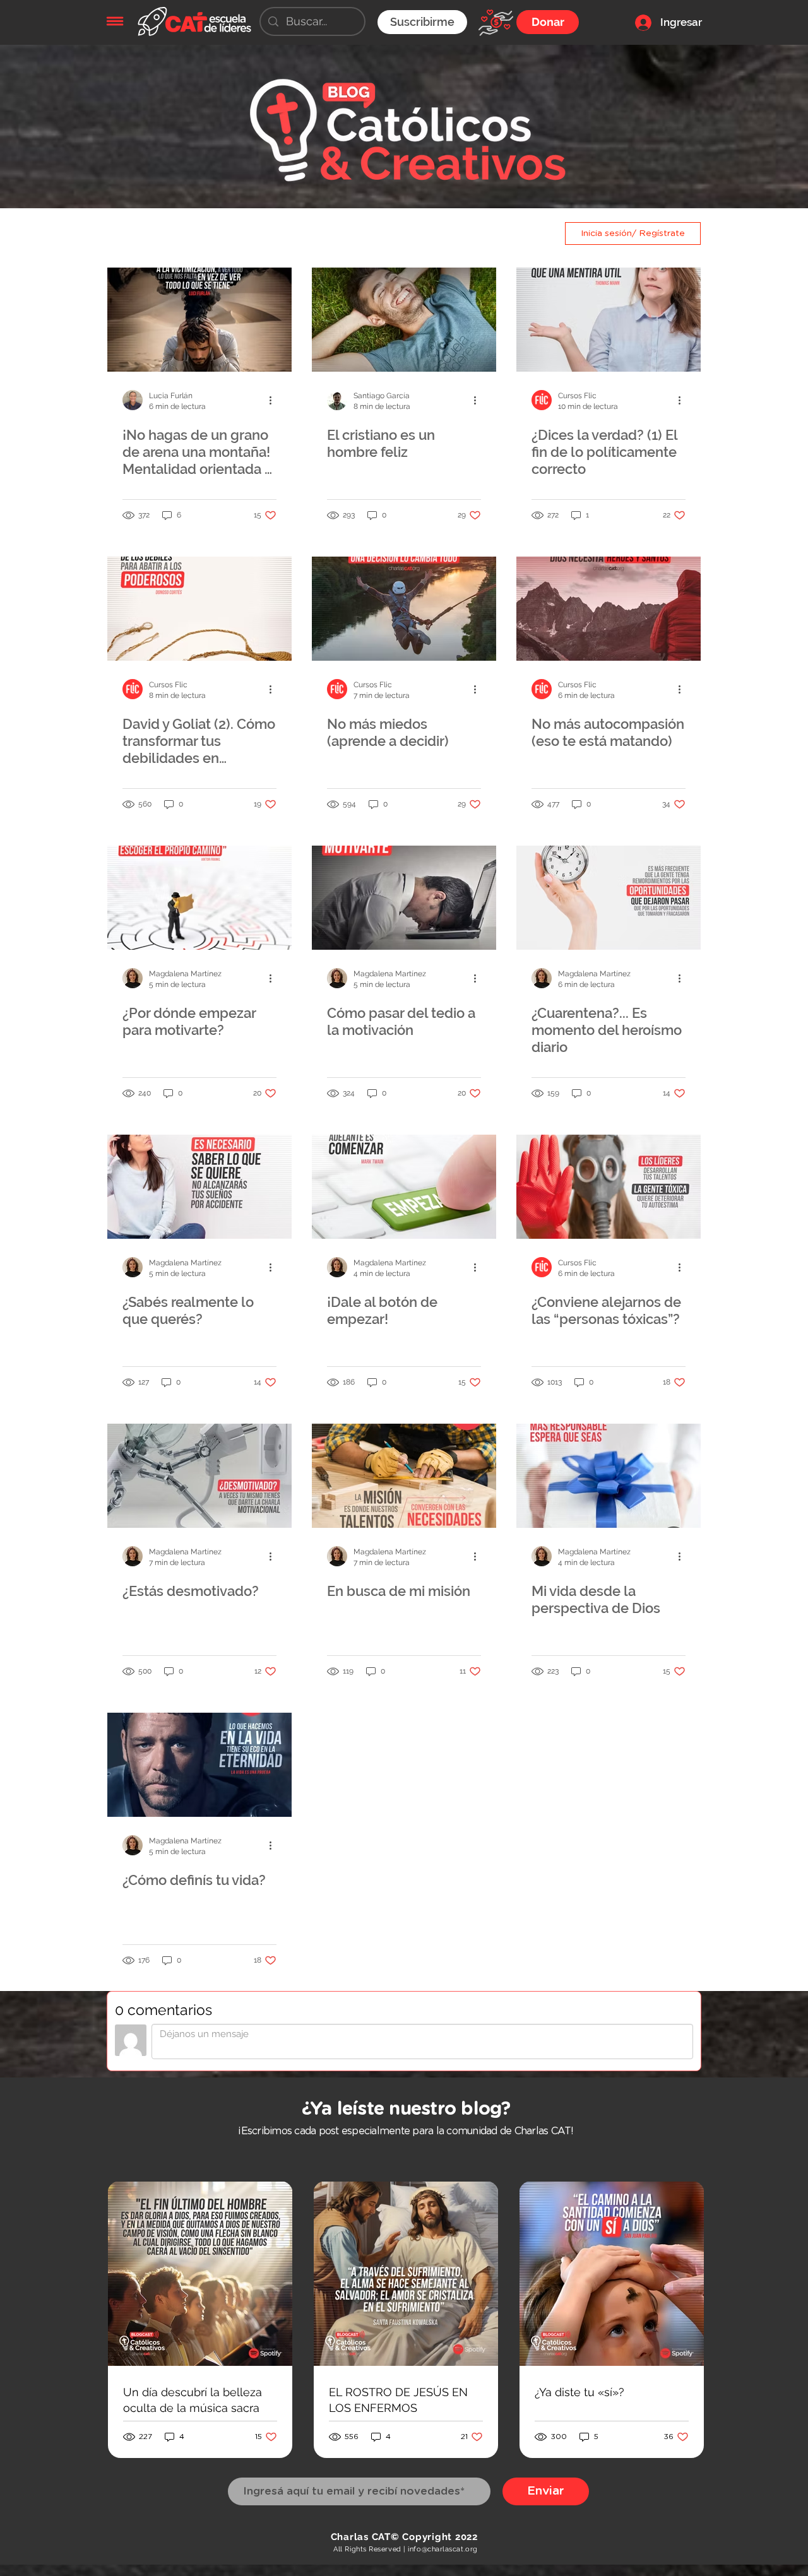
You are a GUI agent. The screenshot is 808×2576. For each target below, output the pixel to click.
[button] (115, 21)
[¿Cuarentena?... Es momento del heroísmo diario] (609, 898)
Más (403, 233)
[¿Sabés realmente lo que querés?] (199, 1187)
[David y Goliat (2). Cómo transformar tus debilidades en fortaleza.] (199, 609)
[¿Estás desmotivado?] (199, 1476)
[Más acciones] (275, 400)
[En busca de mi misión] (404, 1476)
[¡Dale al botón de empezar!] (404, 1187)
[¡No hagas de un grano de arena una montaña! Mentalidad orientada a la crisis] (199, 320)
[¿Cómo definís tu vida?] (199, 1765)
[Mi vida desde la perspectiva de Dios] (609, 1476)
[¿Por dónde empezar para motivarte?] (199, 898)
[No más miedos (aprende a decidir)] (404, 609)
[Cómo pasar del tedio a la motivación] (404, 898)
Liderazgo (262, 233)
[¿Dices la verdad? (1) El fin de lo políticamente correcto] (609, 320)
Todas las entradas (158, 233)
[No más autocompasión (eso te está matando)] (609, 609)
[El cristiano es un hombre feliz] (404, 320)
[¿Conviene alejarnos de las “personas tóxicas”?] (609, 1187)
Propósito (341, 233)
